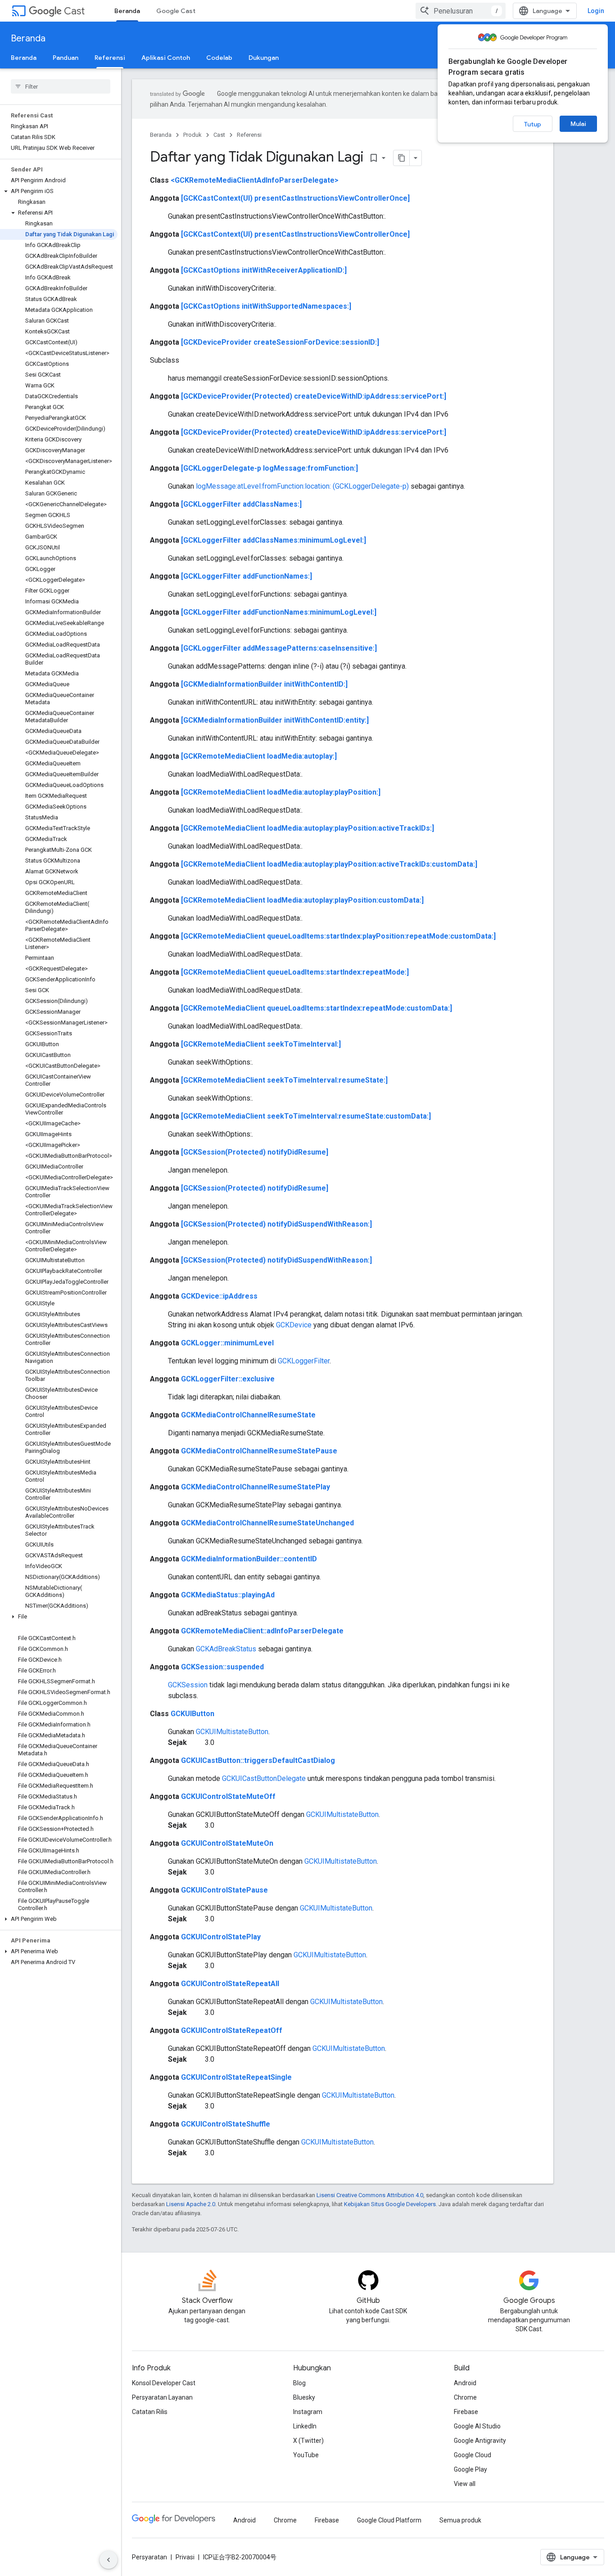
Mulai (578, 124)
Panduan (66, 58)
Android (465, 2383)
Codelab (219, 58)
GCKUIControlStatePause (224, 1890)
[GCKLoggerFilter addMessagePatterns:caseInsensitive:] (279, 648)
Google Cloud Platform (389, 2520)
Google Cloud (473, 2455)
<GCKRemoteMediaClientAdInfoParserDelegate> (255, 180)
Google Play (470, 2469)
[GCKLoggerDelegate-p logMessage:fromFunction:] (269, 468)
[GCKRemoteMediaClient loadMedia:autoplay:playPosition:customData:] (302, 900)
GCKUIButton (192, 1714)
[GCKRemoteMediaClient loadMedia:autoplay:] (259, 756)
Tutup (533, 124)
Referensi (110, 58)
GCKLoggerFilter (304, 1361)
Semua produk (460, 2520)
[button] (59, 191)
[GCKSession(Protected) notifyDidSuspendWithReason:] (276, 1224)
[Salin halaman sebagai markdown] (402, 158)
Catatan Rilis (150, 2412)
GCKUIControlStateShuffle (226, 2124)
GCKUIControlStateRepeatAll (230, 1984)
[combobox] (461, 11)
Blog (299, 2383)
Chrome (465, 2397)
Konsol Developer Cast (164, 2383)
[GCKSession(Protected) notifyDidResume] (255, 1152)
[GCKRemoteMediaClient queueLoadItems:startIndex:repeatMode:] (295, 972)
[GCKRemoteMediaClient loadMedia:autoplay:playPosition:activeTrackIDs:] (307, 828)
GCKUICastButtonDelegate (264, 1778)
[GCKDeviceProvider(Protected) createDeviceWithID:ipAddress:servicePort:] (314, 396)
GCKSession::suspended (222, 1667)
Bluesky (304, 2397)
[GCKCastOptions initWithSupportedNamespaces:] (266, 306)
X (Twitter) (308, 2441)
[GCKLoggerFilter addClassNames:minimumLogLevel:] (274, 540)
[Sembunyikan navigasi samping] (109, 2560)
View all (465, 2484)
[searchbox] (61, 86)
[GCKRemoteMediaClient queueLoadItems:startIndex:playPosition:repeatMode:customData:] (338, 936)
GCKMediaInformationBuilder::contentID (249, 1559)
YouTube (306, 2455)
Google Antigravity (480, 2441)
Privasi (185, 2557)
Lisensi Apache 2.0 (191, 2204)
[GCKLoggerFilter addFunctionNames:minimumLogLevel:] (279, 612)
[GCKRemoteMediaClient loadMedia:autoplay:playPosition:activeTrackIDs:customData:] (329, 864)
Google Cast (176, 11)
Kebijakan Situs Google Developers (390, 2204)
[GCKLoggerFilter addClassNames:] (241, 504)
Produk (192, 135)
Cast (74, 11)
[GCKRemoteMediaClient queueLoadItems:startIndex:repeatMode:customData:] (317, 1008)
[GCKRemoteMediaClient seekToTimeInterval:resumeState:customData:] (306, 1116)
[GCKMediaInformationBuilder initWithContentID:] (264, 684)
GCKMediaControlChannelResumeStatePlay (255, 1487)
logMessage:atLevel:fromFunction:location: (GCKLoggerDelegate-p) (302, 486)
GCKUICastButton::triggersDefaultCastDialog (258, 1760)
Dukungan (264, 58)
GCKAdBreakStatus (226, 1649)
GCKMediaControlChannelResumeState (248, 1415)
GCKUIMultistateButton (232, 1732)
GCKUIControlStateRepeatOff (232, 2030)
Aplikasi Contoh (166, 58)
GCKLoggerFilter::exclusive (228, 1379)
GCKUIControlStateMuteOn (227, 1843)
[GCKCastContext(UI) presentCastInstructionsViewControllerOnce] (295, 198)
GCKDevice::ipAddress (219, 1296)
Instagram (308, 2412)
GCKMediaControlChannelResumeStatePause (259, 1451)
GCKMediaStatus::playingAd (228, 1595)
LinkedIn (305, 2426)
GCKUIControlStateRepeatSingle (236, 2077)
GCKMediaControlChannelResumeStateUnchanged (267, 1523)
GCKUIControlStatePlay (221, 1937)
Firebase (466, 2412)
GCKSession (188, 1685)
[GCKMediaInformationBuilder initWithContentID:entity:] (275, 720)
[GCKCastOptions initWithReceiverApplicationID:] (264, 270)
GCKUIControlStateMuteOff (228, 1796)
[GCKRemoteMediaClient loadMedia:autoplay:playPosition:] (281, 792)
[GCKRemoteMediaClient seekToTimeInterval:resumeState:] (284, 1080)
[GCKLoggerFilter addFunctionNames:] (246, 576)
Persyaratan (149, 2557)
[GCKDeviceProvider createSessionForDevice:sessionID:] (280, 342)
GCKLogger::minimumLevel (227, 1343)
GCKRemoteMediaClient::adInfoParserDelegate (262, 1631)
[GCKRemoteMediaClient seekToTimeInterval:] (261, 1044)
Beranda (127, 11)
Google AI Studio (477, 2426)
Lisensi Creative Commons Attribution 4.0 (370, 2195)
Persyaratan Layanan (162, 2397)
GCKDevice (294, 1325)
